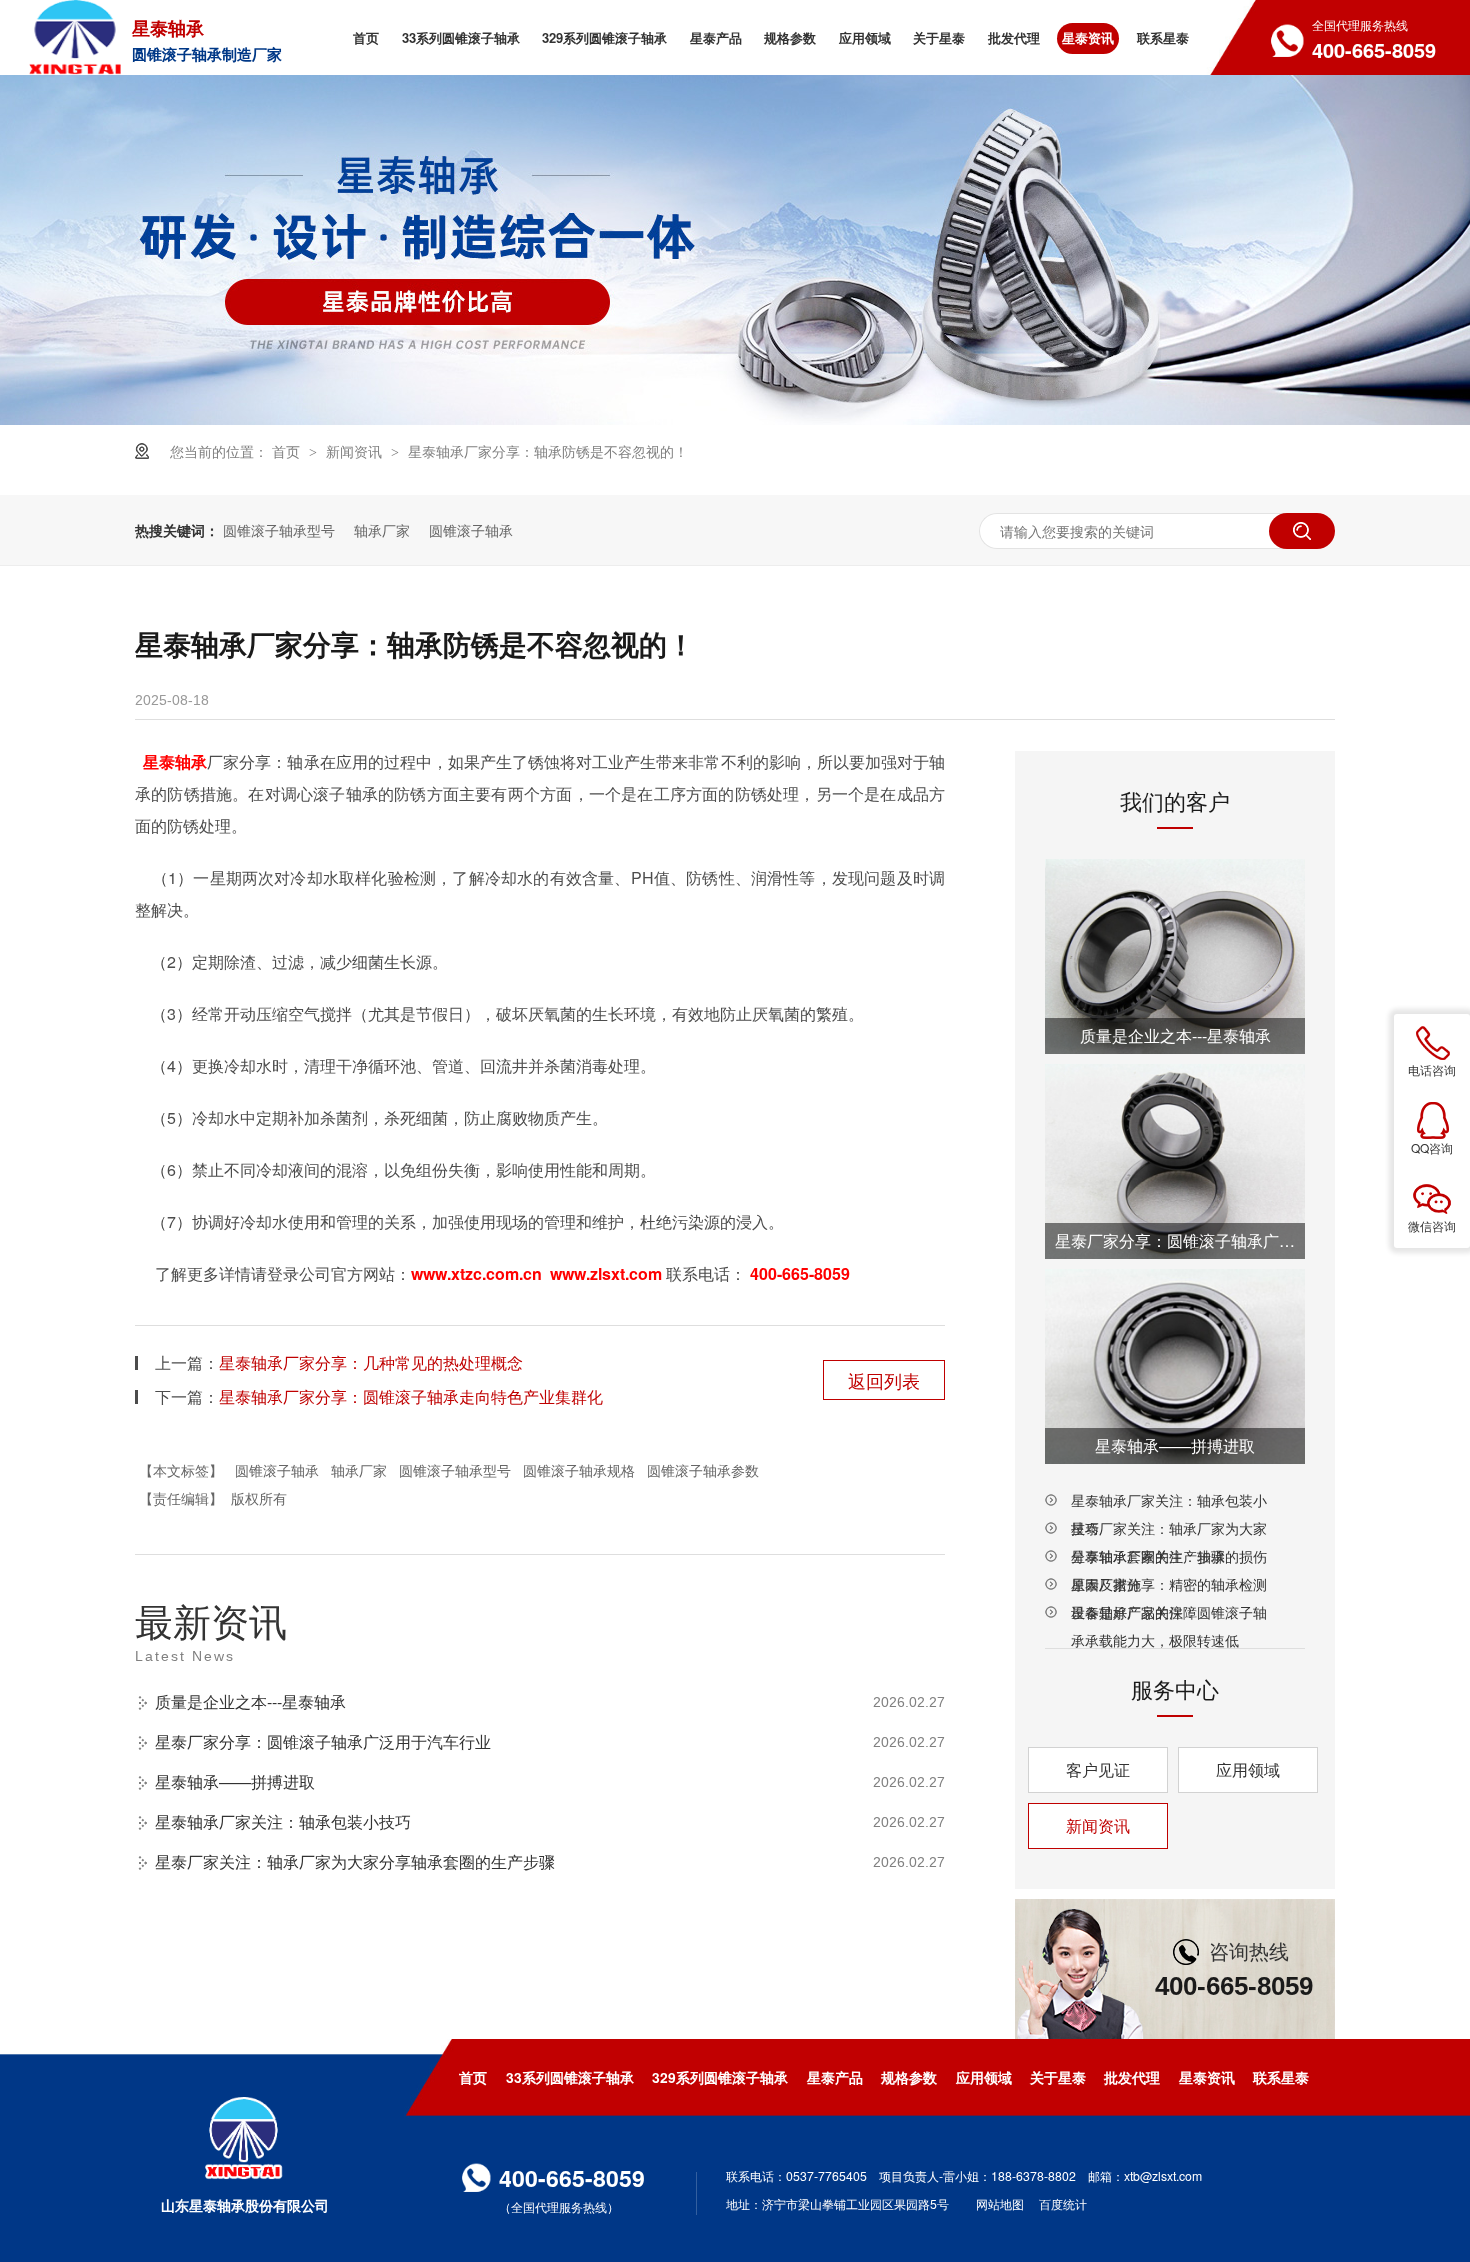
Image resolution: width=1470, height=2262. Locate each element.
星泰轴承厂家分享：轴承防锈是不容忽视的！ (548, 451)
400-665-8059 (800, 1273)
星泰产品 (835, 2077)
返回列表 (884, 1380)
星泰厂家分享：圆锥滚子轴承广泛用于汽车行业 (323, 1741)
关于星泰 (1058, 2077)
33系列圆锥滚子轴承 (570, 2077)
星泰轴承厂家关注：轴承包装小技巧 (283, 1821)
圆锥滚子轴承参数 (703, 1470)
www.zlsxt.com (606, 1273)
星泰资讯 (1207, 2077)
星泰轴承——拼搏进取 (235, 1781)
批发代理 (1132, 2077)
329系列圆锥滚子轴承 (720, 2077)
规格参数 (909, 2077)
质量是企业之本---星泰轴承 (250, 1701)
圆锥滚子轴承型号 (279, 530)
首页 (288, 451)
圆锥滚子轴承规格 (579, 1470)
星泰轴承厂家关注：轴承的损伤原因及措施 (1169, 1558)
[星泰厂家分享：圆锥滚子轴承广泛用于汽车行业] (1175, 1161)
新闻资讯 (356, 451)
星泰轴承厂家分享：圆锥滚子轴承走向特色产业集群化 (411, 1396)
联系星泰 (1281, 2077)
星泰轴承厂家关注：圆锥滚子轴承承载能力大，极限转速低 (1169, 1614)
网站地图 (1000, 2203)
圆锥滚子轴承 (471, 530)
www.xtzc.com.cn (476, 1273)
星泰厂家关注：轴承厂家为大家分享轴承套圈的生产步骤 (355, 1861)
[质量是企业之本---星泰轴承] (1175, 956)
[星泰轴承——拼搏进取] (1175, 1366)
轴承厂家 (382, 530)
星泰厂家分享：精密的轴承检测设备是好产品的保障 (1169, 1586)
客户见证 (1098, 1769)
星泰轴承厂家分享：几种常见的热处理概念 (371, 1362)
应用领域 (1248, 1769)
